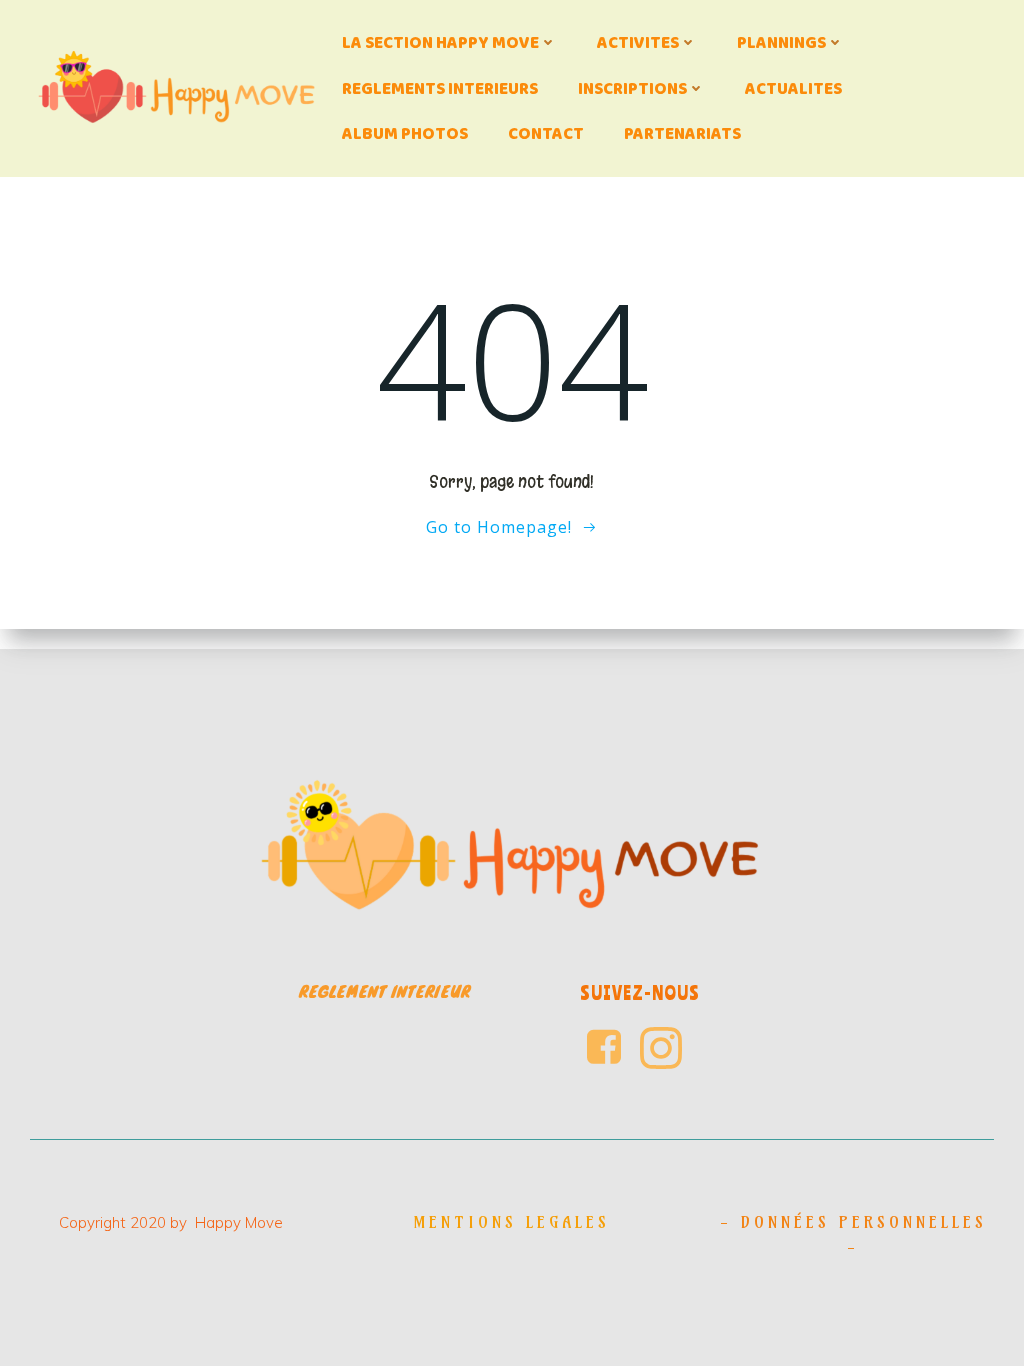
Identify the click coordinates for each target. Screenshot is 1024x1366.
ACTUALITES (793, 88)
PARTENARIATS (682, 133)
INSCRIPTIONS (632, 88)
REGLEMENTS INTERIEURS (440, 88)
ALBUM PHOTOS (405, 133)
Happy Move (239, 1222)
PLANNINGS (781, 42)
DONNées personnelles (864, 1222)
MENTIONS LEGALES (511, 1222)
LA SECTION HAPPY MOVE (440, 42)
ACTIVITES (638, 42)
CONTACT (546, 133)
